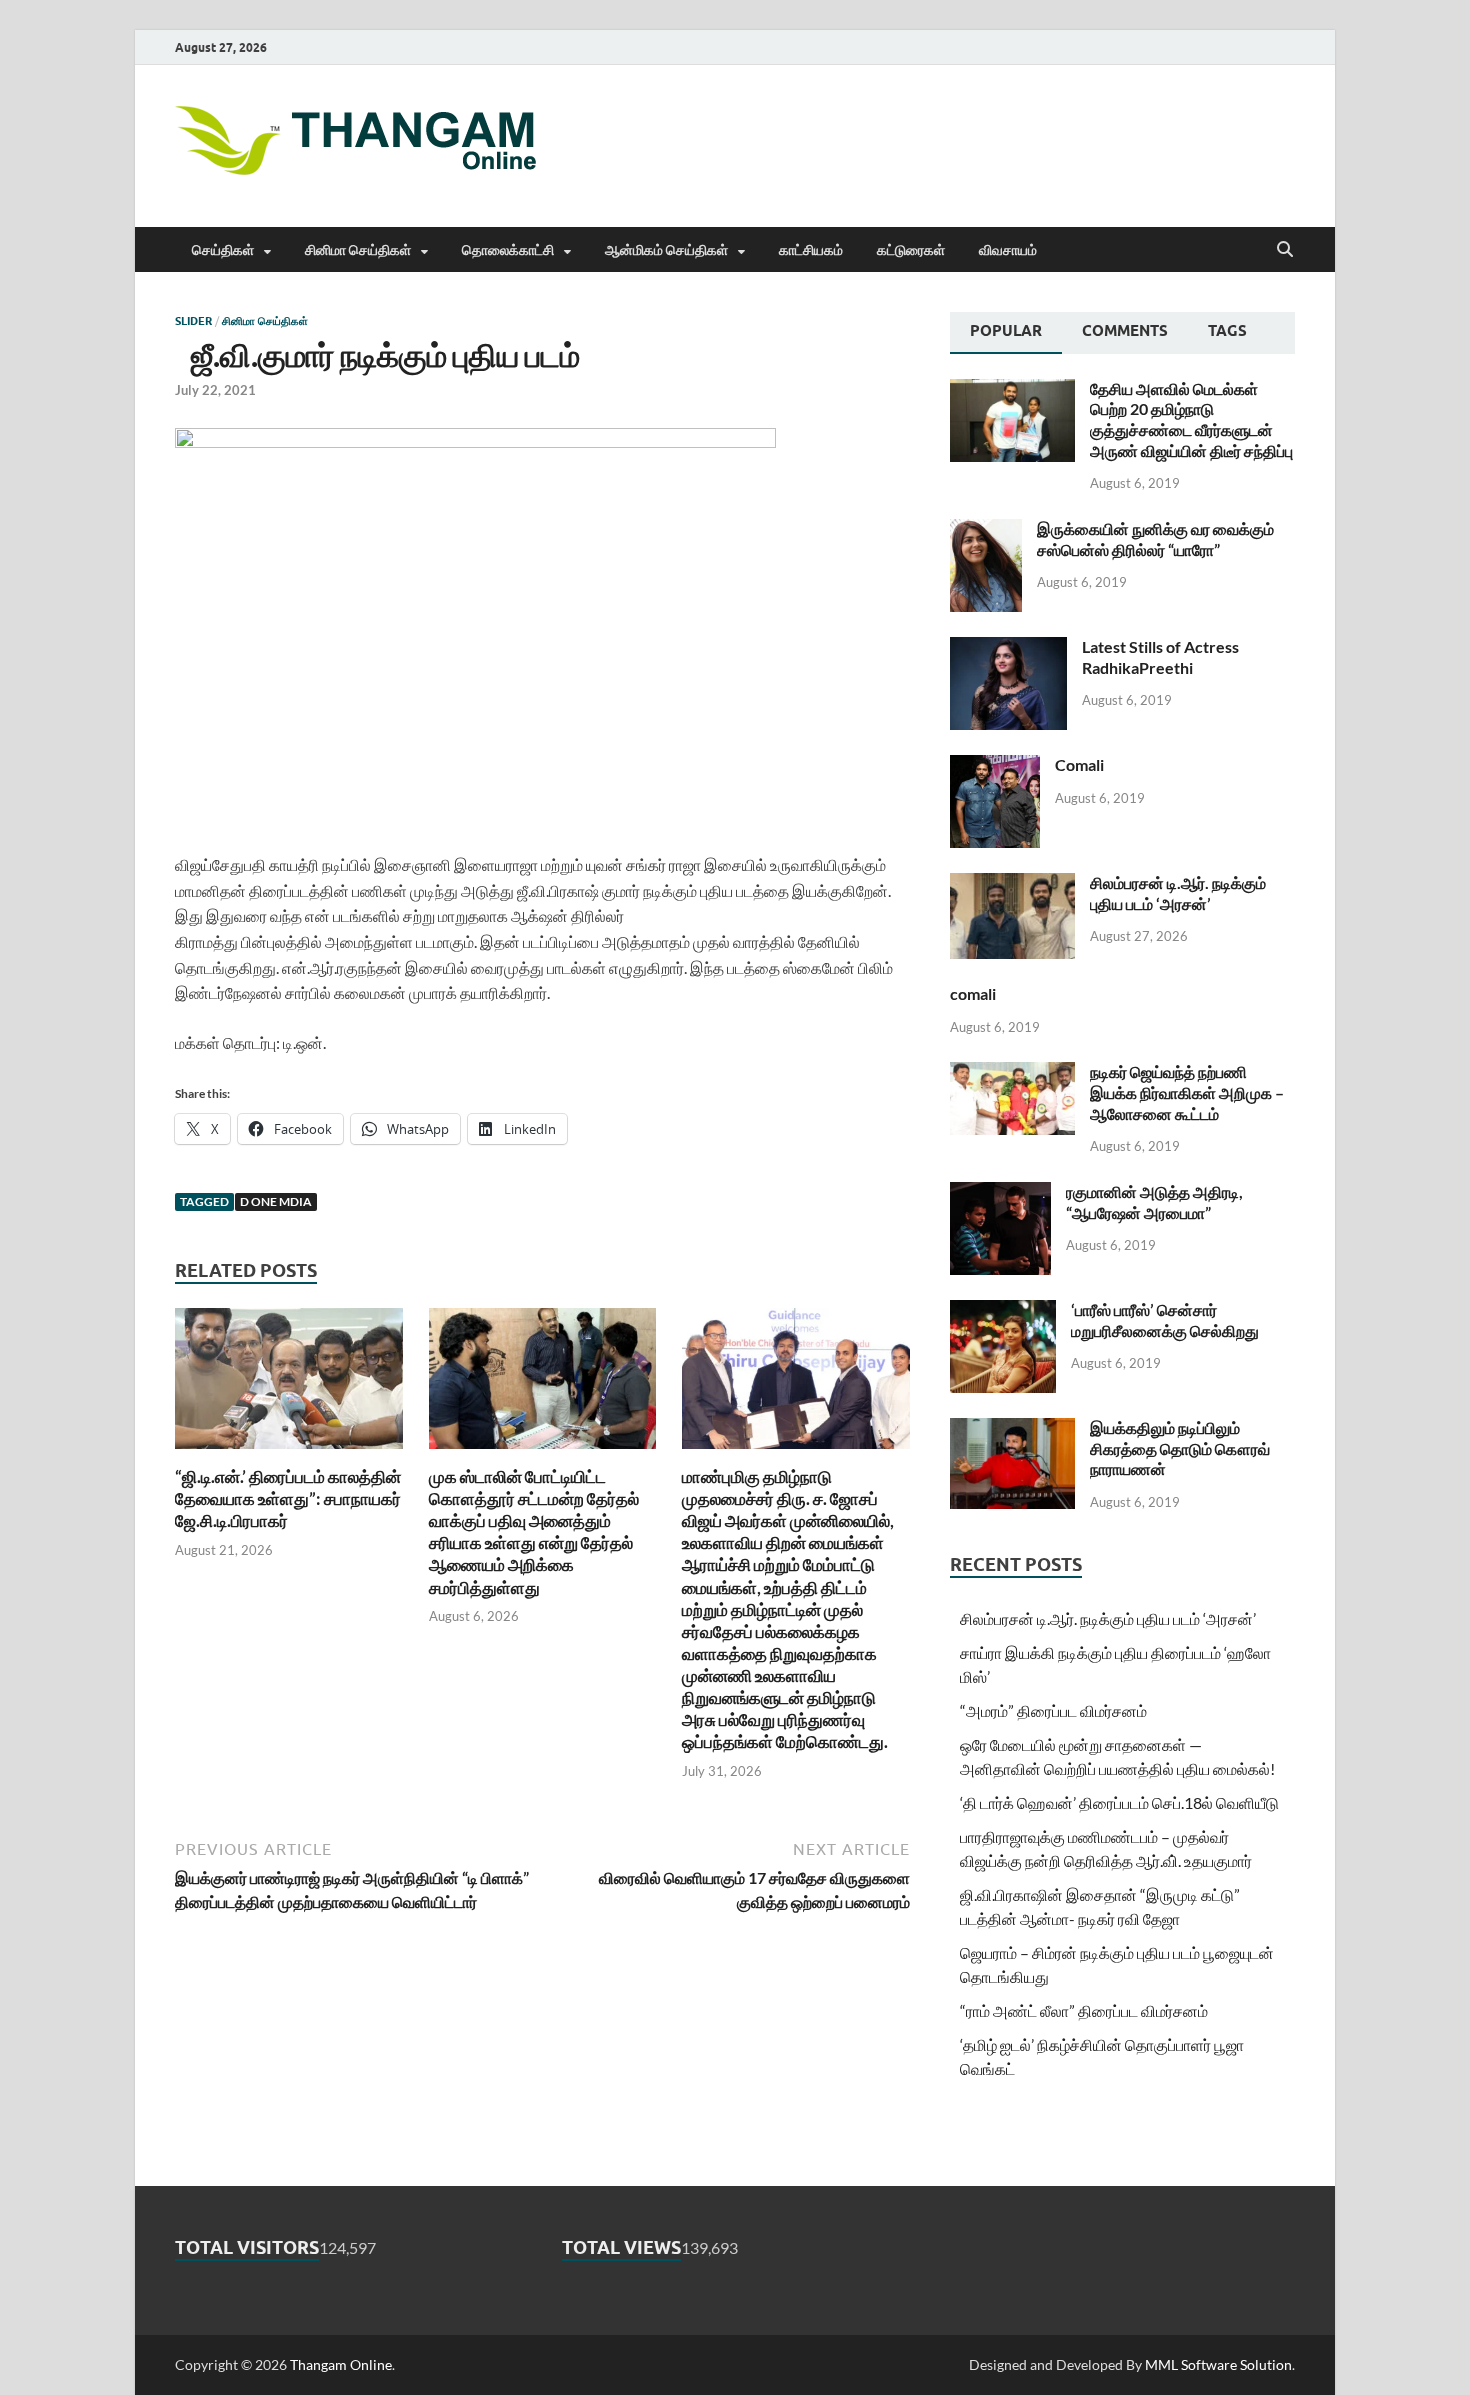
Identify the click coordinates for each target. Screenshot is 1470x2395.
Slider (193, 321)
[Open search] (1285, 250)
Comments (1125, 331)
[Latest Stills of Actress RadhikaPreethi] (1008, 648)
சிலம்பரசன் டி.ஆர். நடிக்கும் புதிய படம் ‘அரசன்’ (1178, 893)
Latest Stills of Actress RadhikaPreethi (1160, 657)
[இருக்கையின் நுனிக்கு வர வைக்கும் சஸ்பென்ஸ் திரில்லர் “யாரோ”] (986, 530)
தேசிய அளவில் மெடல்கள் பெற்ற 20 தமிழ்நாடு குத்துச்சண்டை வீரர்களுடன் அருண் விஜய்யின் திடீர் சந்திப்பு (1191, 419)
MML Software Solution (1218, 2364)
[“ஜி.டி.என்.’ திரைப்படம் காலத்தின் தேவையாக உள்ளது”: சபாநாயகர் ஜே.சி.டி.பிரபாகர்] (289, 1384)
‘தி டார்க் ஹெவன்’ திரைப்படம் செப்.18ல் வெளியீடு (1119, 1802)
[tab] (1006, 333)
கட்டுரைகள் (911, 250)
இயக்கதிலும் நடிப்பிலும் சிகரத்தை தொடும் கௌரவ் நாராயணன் (1180, 1448)
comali (973, 993)
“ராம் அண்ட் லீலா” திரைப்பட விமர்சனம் (1084, 2010)
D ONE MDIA (276, 1201)
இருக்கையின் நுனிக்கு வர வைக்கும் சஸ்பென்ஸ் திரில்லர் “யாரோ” (1155, 539)
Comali (1079, 764)
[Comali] (995, 766)
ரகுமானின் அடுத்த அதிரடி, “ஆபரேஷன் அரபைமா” (1154, 1202)
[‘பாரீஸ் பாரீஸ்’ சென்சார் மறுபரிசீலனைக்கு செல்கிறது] (1003, 1311)
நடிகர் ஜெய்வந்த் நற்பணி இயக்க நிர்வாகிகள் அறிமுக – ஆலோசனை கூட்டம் (1187, 1092)
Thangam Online (341, 2364)
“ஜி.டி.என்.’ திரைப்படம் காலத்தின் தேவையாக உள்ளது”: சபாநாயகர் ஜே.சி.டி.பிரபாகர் (288, 1498)
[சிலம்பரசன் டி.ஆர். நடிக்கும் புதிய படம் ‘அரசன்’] (1012, 884)
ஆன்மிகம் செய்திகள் (666, 250)
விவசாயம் (1008, 250)
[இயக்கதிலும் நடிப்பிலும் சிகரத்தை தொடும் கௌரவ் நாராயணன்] (1012, 1429)
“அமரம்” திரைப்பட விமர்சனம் (1053, 1710)
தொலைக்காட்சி (508, 250)
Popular (1006, 331)
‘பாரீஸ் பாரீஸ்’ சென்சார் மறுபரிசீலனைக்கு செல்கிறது (1165, 1320)
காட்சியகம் (811, 250)
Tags (1227, 331)
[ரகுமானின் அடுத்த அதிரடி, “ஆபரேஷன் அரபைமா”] (1000, 1193)
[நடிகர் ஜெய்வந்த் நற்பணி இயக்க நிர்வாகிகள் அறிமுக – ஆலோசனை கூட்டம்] (1012, 1073)
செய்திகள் (223, 250)
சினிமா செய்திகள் (358, 250)
